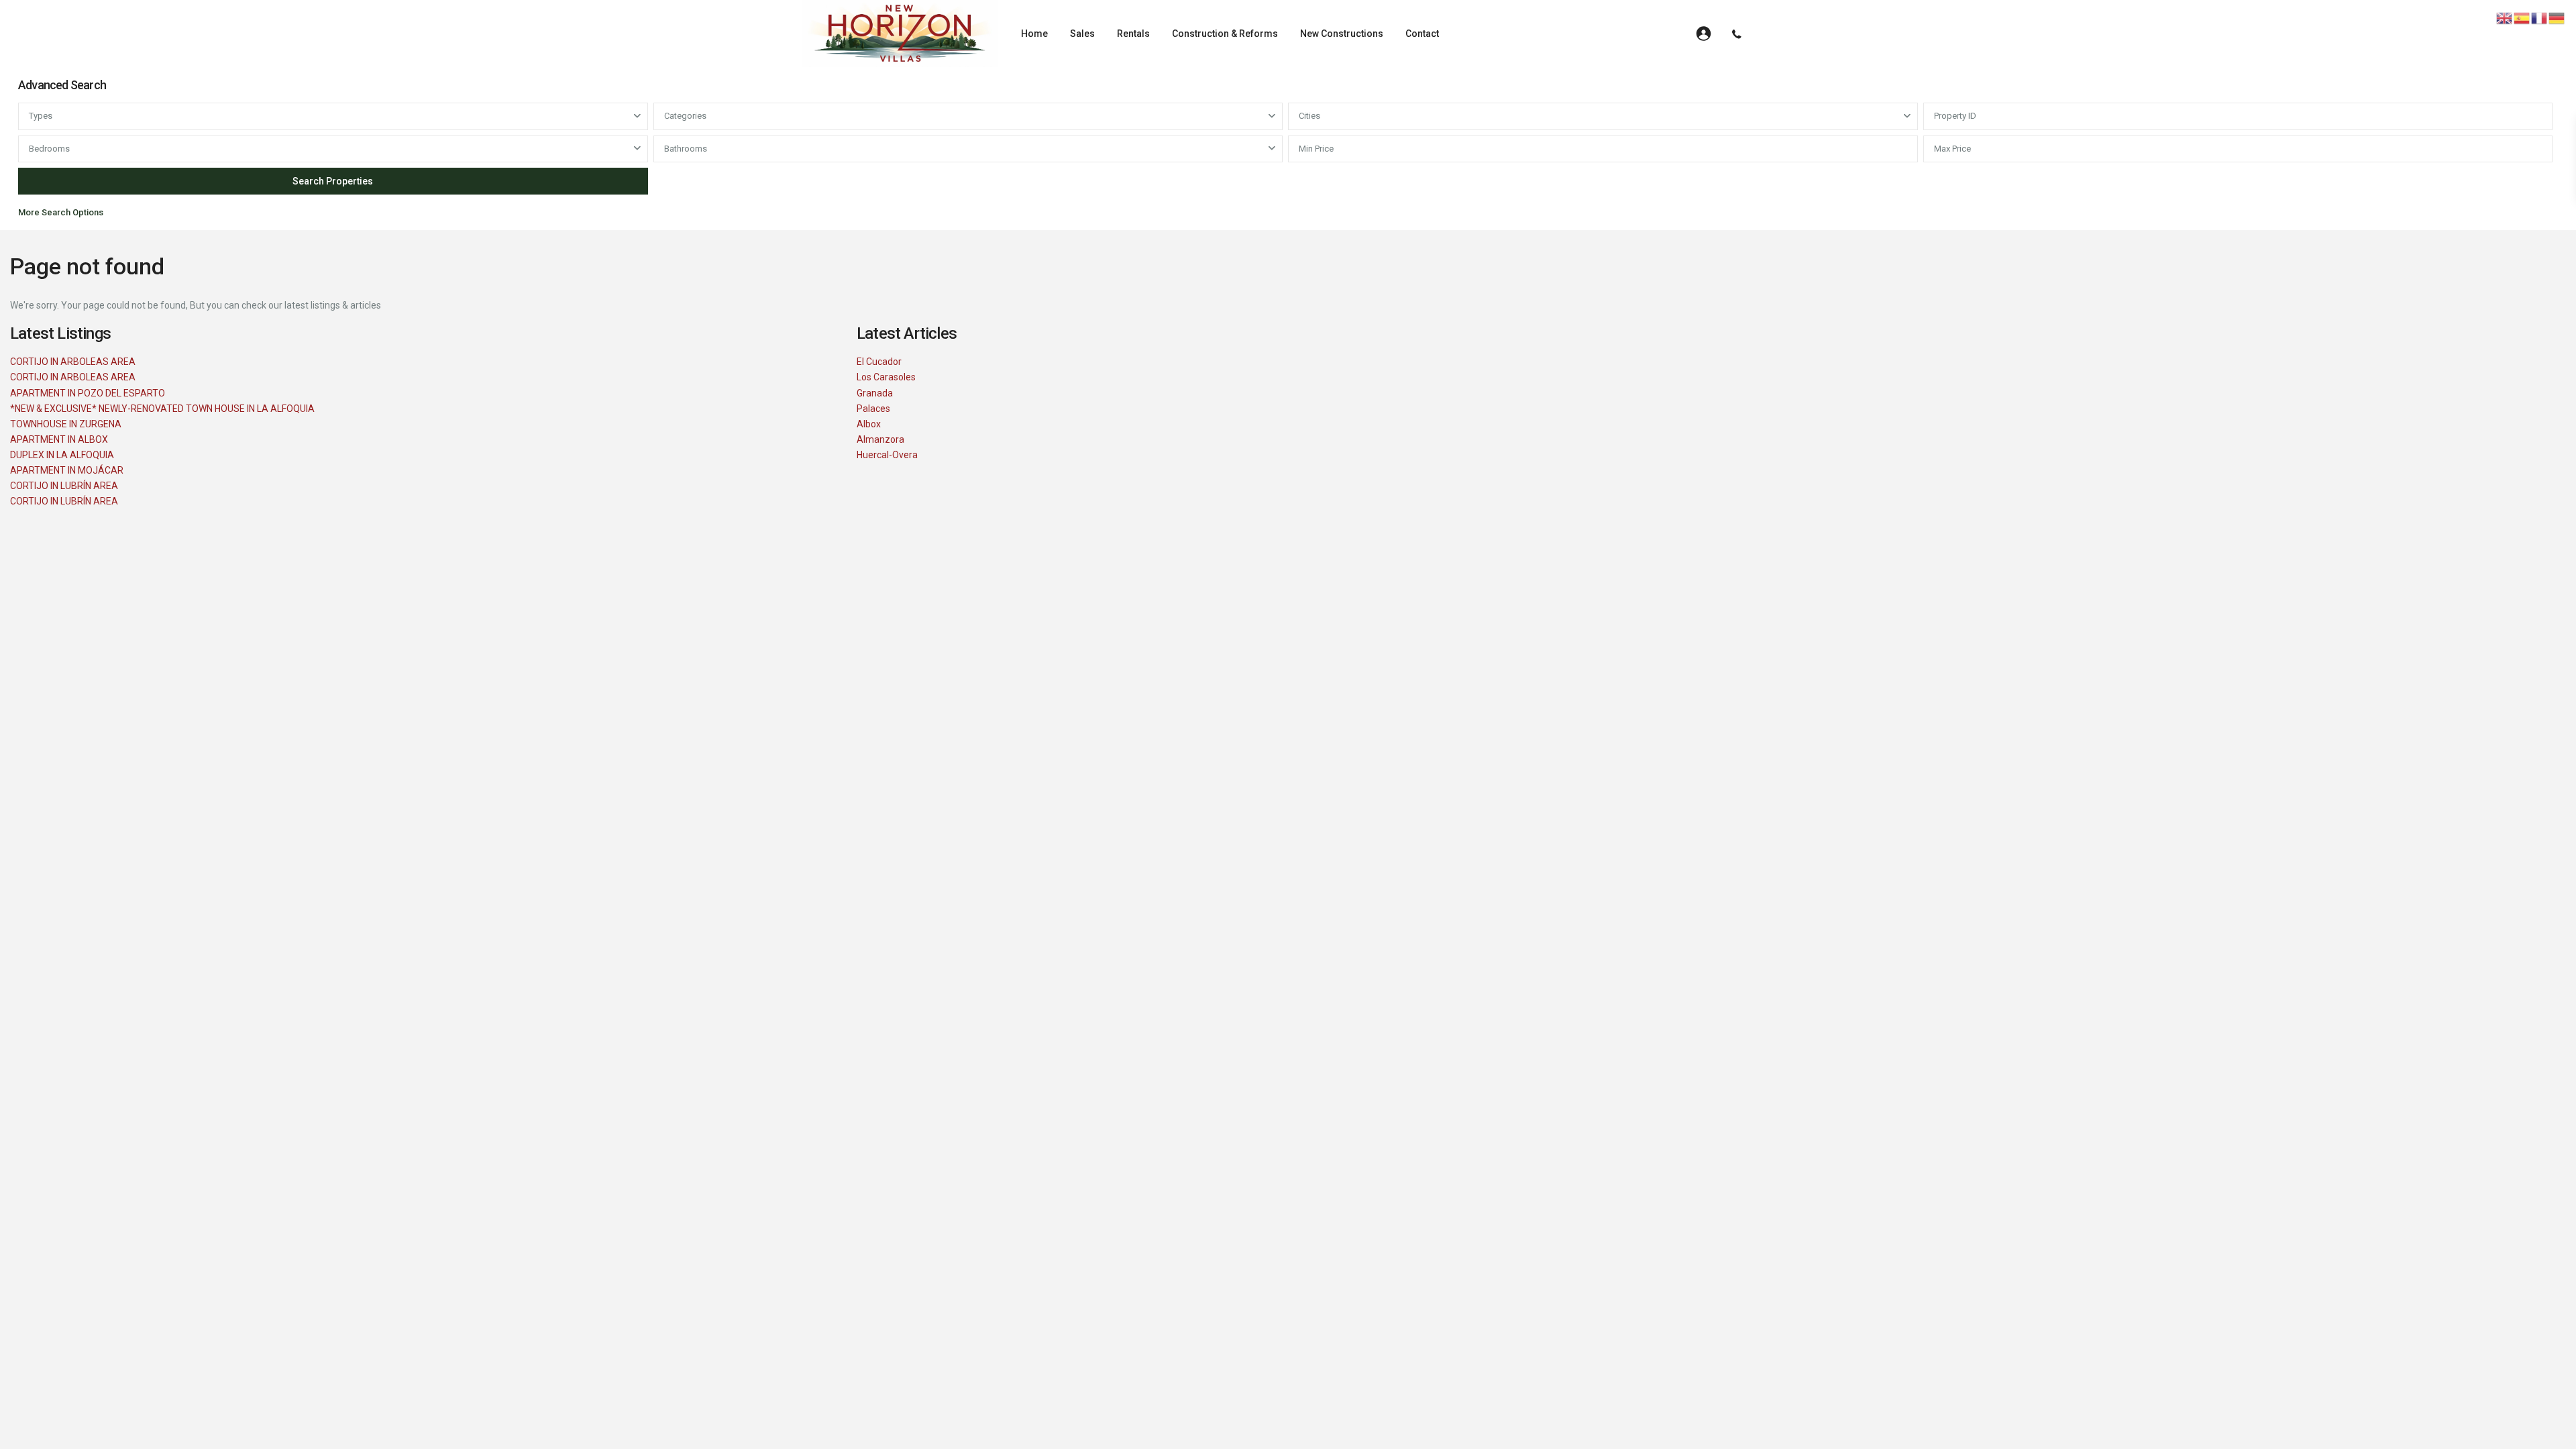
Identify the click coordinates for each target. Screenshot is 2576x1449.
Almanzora (880, 439)
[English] (2505, 17)
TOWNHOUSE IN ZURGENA (66, 424)
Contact (1422, 34)
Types (41, 116)
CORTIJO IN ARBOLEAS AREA (73, 362)
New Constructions (1342, 34)
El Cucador (879, 362)
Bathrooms (686, 149)
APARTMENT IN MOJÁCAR (67, 470)
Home (1034, 34)
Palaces (873, 409)
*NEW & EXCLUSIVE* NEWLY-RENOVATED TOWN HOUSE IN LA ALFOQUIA (162, 409)
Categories (685, 116)
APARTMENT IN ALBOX (59, 439)
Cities (1309, 116)
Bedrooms (49, 149)
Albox (869, 424)
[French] (2540, 17)
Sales (1082, 34)
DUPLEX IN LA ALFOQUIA (62, 455)
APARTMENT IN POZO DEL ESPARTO (88, 393)
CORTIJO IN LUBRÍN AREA (64, 486)
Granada (875, 393)
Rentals (1133, 34)
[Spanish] (2522, 17)
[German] (2557, 17)
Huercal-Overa (887, 455)
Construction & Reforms (1225, 34)
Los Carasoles (886, 377)
